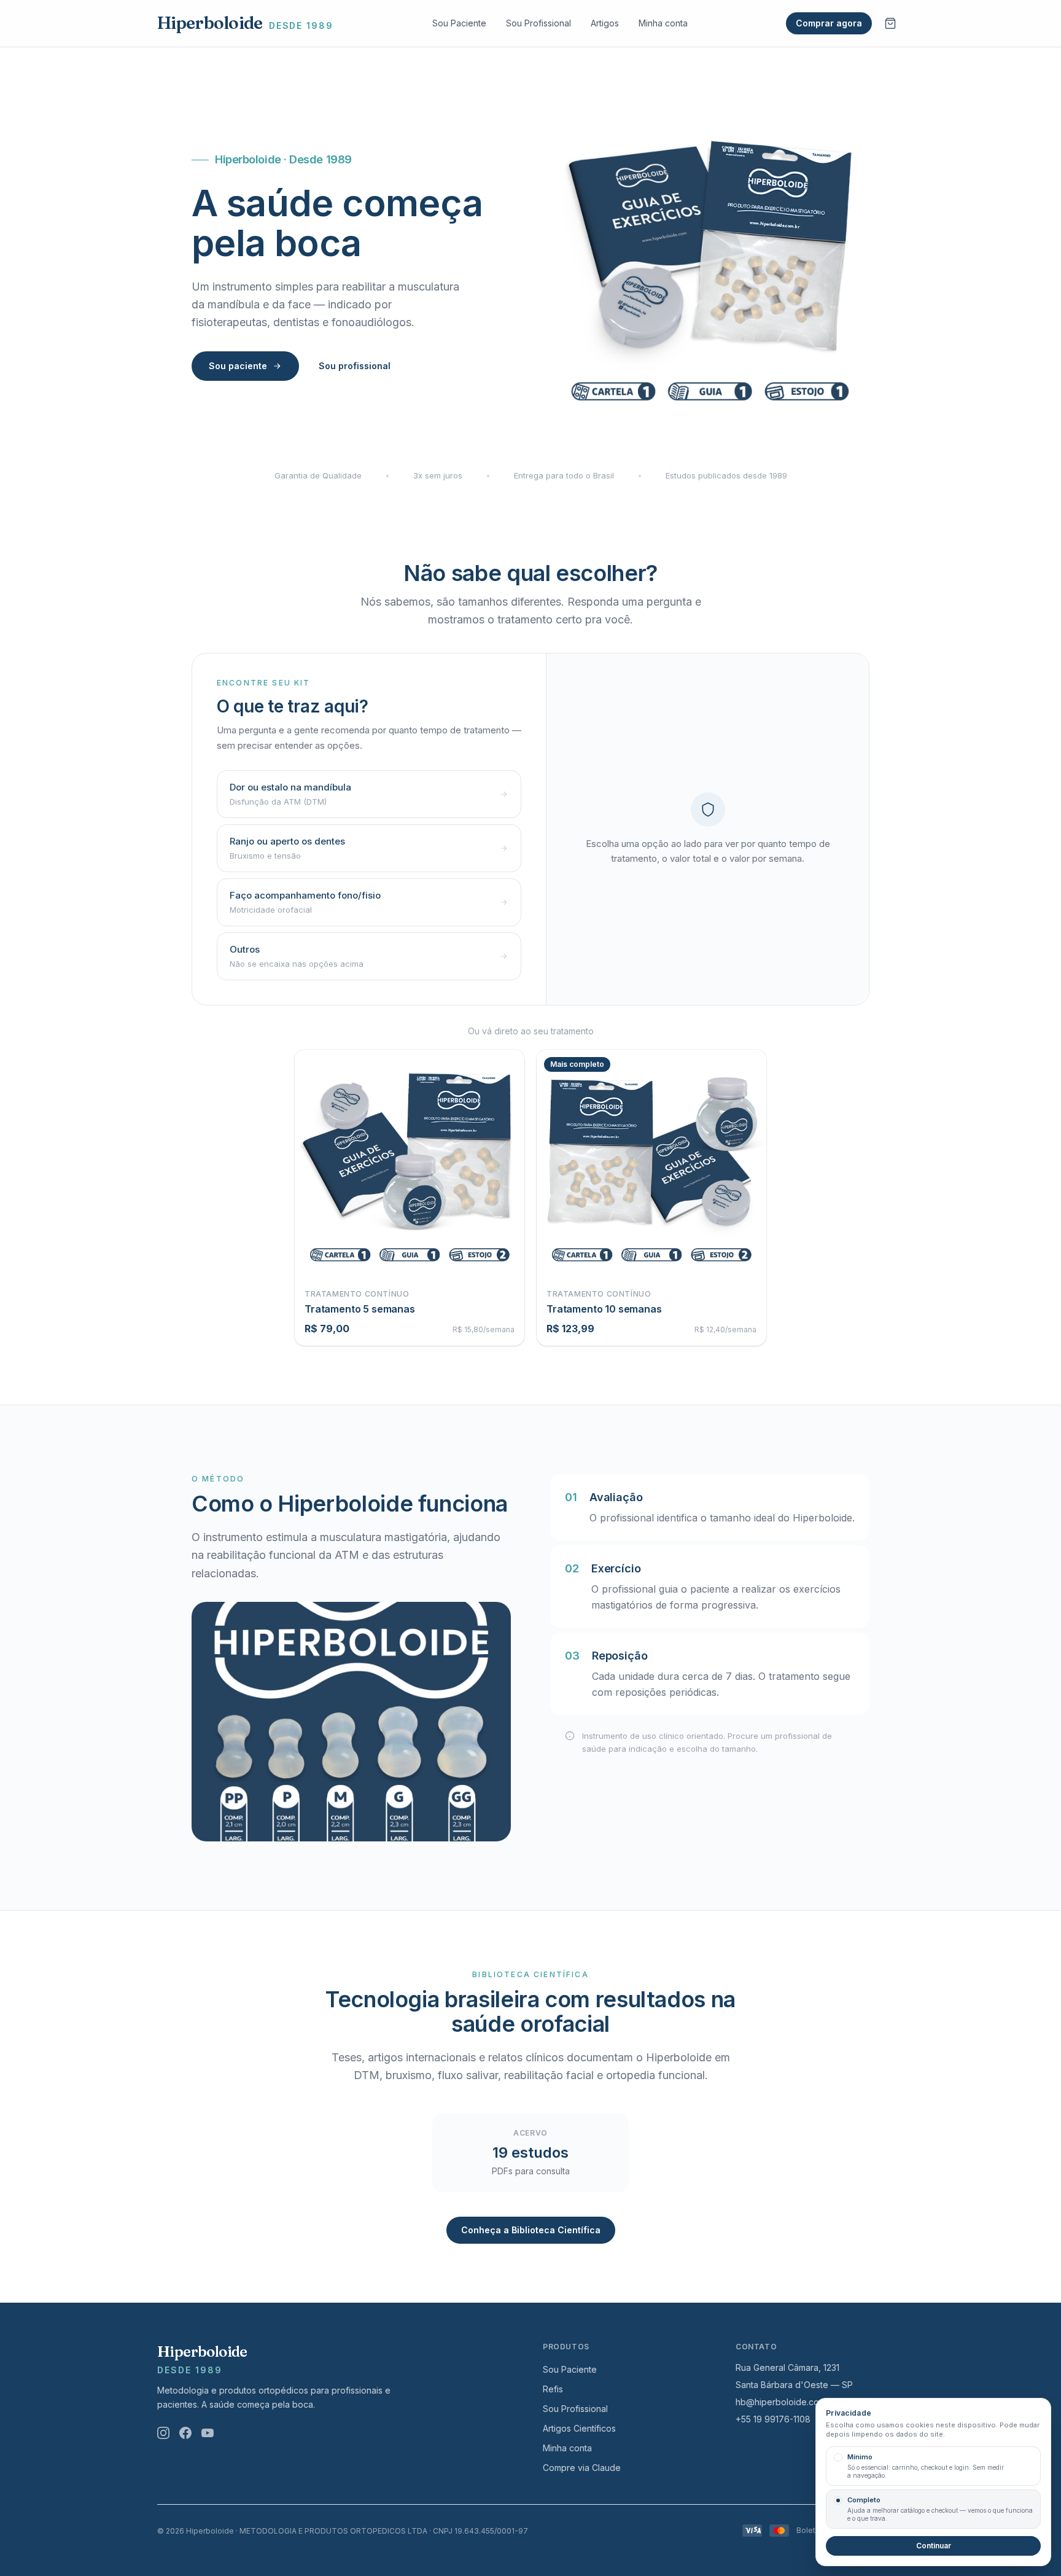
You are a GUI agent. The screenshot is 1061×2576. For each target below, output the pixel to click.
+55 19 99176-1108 (773, 2419)
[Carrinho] (890, 23)
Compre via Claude (582, 2468)
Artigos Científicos (579, 2428)
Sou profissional (355, 366)
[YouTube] (208, 2433)
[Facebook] (185, 2433)
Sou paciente (238, 366)
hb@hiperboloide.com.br (786, 2402)
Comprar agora (829, 23)
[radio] (933, 2466)
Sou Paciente (459, 23)
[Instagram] (163, 2433)
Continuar (934, 2546)
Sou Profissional (538, 23)
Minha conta (663, 23)
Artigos (605, 23)
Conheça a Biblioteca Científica (531, 2230)
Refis (553, 2389)
